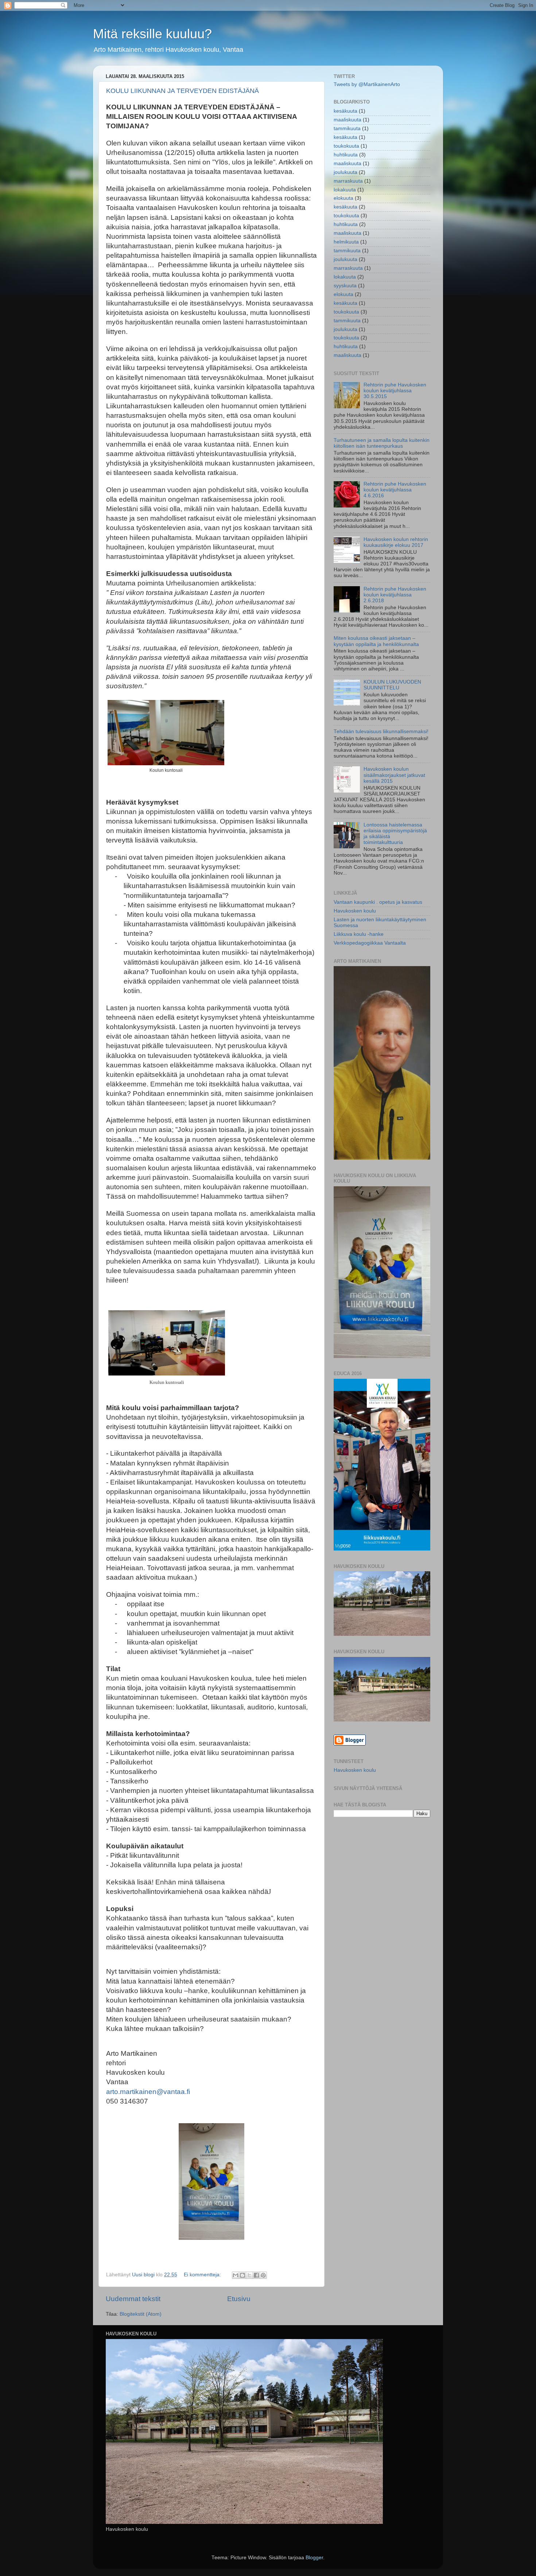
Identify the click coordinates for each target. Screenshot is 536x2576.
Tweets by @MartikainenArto (367, 84)
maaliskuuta (347, 120)
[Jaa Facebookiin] (256, 2275)
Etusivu (239, 2299)
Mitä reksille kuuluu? (152, 34)
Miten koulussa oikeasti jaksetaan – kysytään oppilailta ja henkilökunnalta (376, 641)
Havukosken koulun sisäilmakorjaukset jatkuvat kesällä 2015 (394, 775)
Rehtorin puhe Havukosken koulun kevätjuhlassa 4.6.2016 (395, 490)
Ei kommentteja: (203, 2275)
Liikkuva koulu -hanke (359, 934)
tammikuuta (347, 129)
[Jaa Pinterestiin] (263, 2275)
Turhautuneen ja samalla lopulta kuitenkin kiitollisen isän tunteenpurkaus (382, 443)
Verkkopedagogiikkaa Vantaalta (370, 943)
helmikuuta (346, 242)
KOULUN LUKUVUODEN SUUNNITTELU (392, 685)
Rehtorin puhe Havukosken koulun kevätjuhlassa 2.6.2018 (395, 595)
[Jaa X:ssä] (249, 2275)
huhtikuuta (346, 155)
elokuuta (343, 198)
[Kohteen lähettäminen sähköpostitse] (236, 2275)
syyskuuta (345, 286)
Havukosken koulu (355, 911)
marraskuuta (348, 181)
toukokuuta (346, 146)
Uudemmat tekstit (133, 2299)
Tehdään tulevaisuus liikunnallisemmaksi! (381, 731)
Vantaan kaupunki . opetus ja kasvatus (378, 902)
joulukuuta (345, 172)
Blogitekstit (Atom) (141, 2314)
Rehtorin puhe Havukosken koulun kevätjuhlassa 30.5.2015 (395, 391)
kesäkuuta (345, 111)
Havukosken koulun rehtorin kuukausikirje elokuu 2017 (396, 542)
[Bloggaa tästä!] (242, 2275)
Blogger (314, 2558)
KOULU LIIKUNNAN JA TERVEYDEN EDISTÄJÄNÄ (182, 91)
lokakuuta (345, 190)
